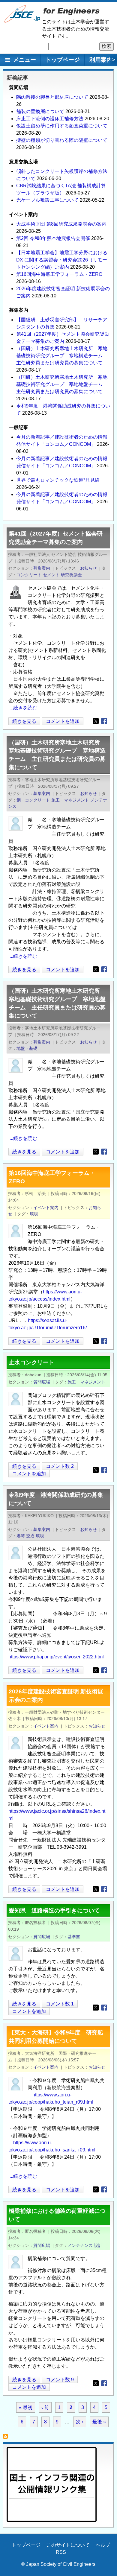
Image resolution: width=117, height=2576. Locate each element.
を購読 (7, 2438)
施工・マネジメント (70, 800)
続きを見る (24, 722)
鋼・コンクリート (33, 800)
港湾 (21, 1536)
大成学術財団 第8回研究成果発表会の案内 (61, 224)
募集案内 (42, 568)
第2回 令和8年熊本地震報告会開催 (53, 238)
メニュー (25, 60)
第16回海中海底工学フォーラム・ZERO (59, 274)
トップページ (63, 60)
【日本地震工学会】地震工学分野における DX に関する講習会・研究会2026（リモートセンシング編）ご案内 (62, 260)
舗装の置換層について (40, 111)
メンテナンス (80, 2245)
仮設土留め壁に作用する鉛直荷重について (62, 126)
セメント (51, 575)
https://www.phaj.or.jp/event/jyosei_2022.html (56, 1657)
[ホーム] (22, 21)
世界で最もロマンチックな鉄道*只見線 (58, 480)
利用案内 (101, 60)
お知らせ (88, 568)
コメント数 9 (60, 2380)
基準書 (74, 1937)
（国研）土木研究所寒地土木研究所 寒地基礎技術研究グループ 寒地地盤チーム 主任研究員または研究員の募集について (62, 384)
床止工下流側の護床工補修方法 (50, 119)
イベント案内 (46, 1208)
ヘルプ (103, 2545)
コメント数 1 (60, 2004)
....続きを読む (23, 708)
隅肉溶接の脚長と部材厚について (52, 97)
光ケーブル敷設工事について (47, 200)
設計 (98, 2245)
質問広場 (42, 1382)
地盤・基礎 (27, 1048)
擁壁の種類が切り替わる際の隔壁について (62, 140)
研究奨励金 (71, 575)
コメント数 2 (60, 1466)
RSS (61, 2552)
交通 (30, 1536)
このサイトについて (68, 2545)
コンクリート (29, 575)
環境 (34, 1214)
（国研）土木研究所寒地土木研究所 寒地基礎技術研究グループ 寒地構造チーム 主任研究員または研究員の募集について (62, 356)
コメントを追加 (63, 721)
